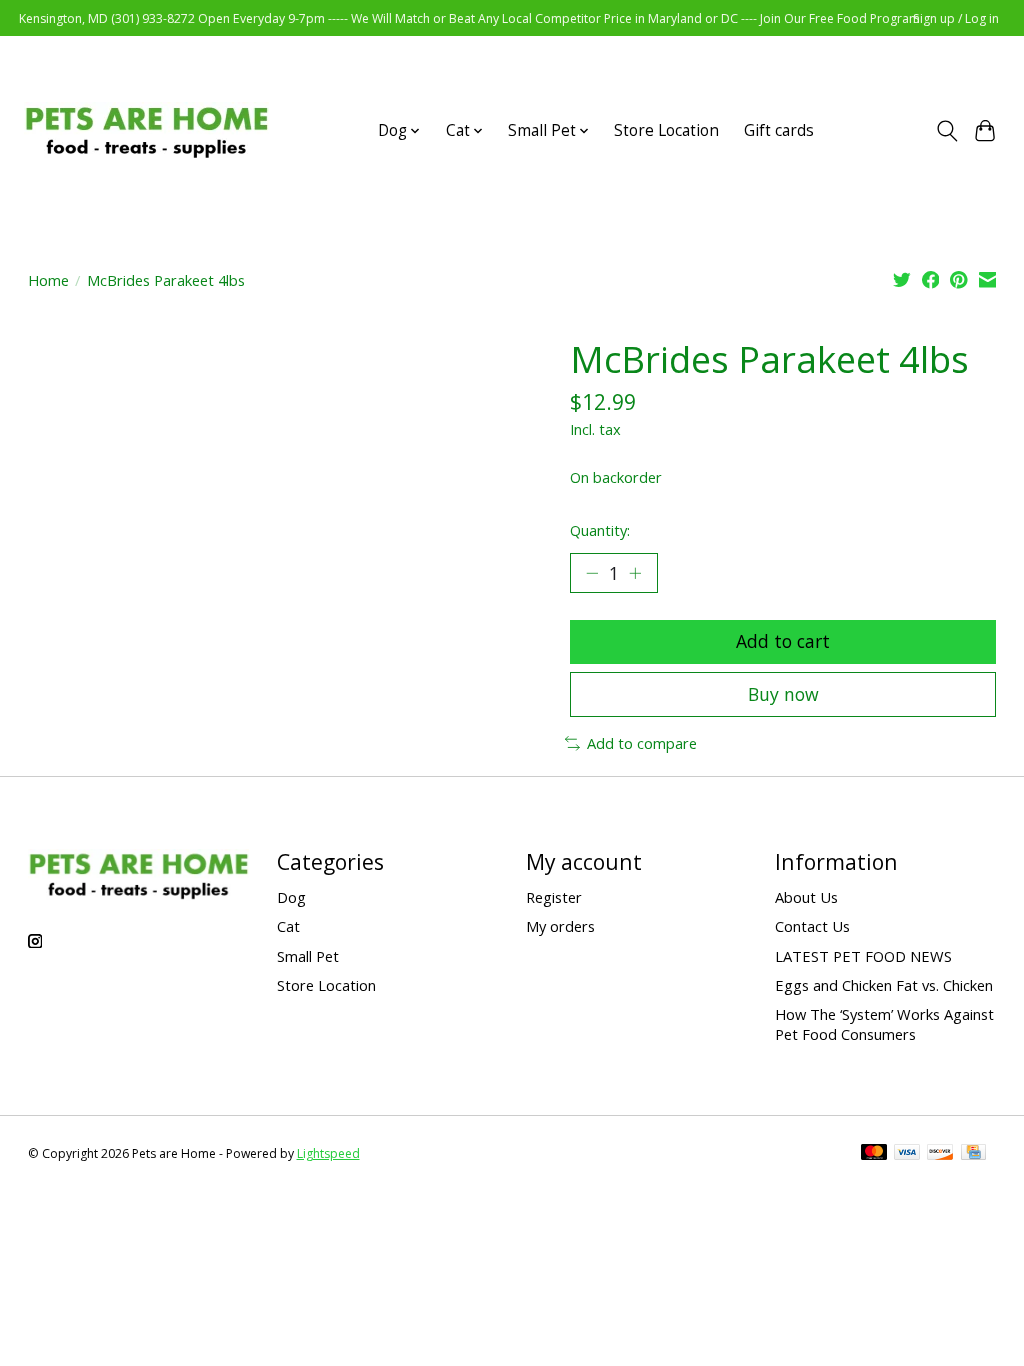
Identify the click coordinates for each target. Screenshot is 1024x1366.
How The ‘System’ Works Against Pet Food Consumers (884, 1024)
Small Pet (308, 956)
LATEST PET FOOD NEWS (863, 956)
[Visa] (907, 1154)
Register (554, 897)
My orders (560, 926)
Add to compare (642, 743)
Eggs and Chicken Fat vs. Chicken (884, 985)
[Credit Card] (973, 1154)
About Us (806, 897)
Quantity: (600, 530)
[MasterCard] (874, 1154)
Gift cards (779, 130)
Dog (291, 897)
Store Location (666, 130)
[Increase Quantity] (635, 573)
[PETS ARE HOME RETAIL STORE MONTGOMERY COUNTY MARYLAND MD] (146, 130)
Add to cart (783, 641)
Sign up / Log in (956, 18)
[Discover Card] (940, 1154)
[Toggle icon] (946, 131)
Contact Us (812, 926)
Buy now (783, 694)
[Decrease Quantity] (592, 573)
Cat (288, 926)
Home (48, 280)
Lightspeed (328, 1153)
